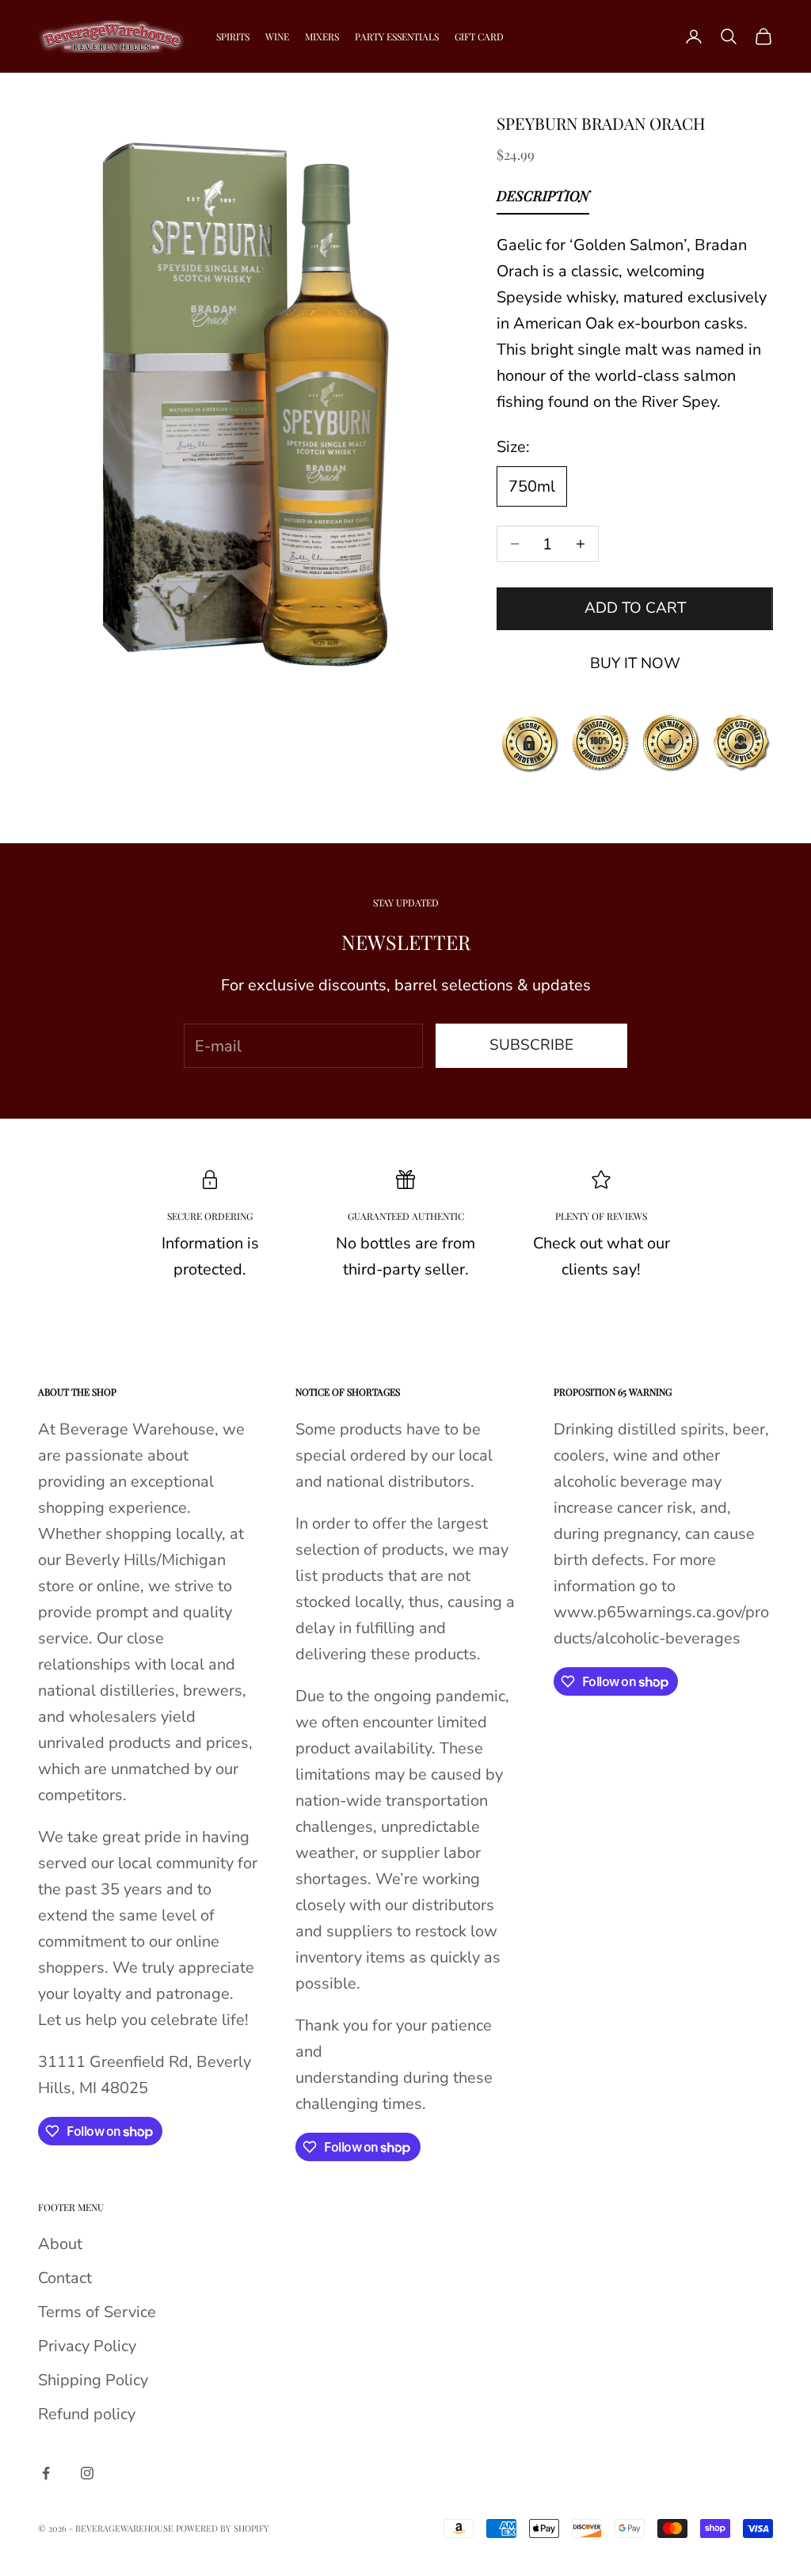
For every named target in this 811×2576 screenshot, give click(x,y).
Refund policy (87, 2414)
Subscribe (531, 1045)
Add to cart (635, 608)
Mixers (322, 36)
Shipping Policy (93, 2380)
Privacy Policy (87, 2346)
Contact (65, 2278)
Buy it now (635, 663)
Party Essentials (397, 36)
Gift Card (479, 36)
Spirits (233, 36)
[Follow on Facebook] (46, 2473)
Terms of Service (97, 2312)
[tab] (543, 199)
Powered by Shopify (223, 2528)
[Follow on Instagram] (87, 2473)
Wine (277, 36)
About (60, 2244)
